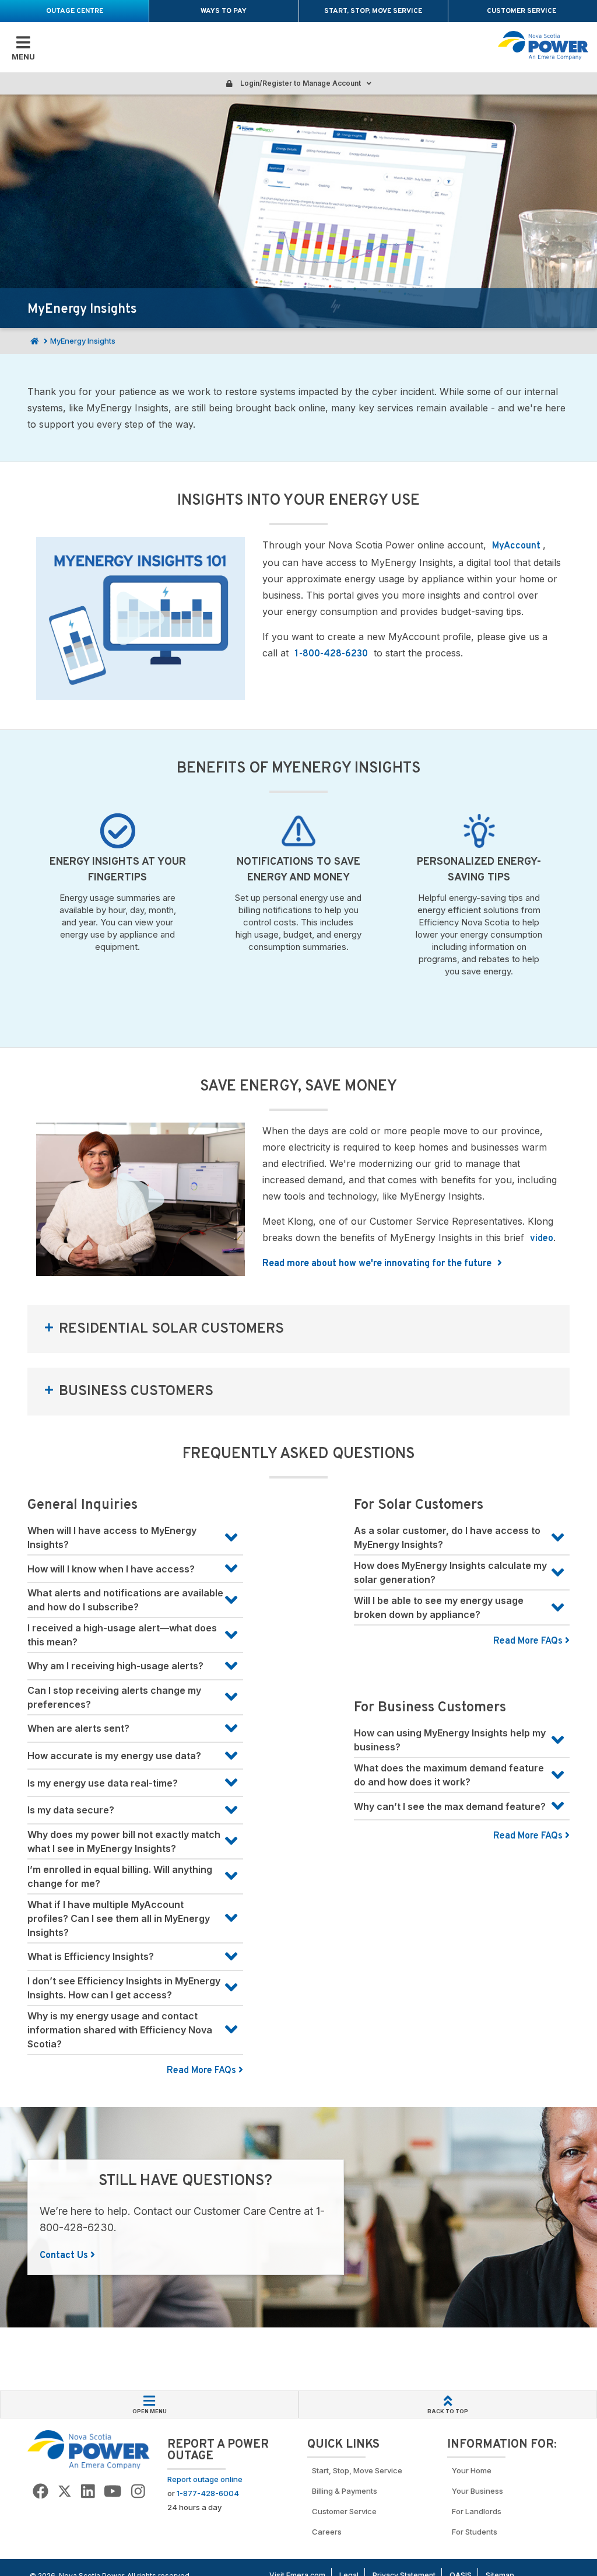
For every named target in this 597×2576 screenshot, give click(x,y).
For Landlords (477, 2511)
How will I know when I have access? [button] (111, 1569)
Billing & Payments (345, 2491)
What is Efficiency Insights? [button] (91, 1956)
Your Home (472, 2470)
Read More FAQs (203, 2071)
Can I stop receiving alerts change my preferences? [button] (114, 1697)
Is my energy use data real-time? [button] (103, 1783)
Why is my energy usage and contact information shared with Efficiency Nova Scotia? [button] (120, 2030)
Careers (327, 2532)
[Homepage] (33, 341)
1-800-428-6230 (331, 654)
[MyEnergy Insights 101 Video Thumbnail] (141, 618)
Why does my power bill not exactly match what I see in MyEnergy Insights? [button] (124, 1841)
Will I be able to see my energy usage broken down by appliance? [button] (439, 1607)
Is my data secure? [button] (71, 1810)
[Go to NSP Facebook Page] (41, 2492)
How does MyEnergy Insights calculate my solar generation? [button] (450, 1572)
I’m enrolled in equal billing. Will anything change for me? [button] (120, 1876)
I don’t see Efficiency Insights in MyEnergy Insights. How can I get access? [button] (124, 1988)
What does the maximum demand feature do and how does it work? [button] (449, 1775)
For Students (475, 2532)
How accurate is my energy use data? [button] (114, 1756)
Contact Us (65, 2256)
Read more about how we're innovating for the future (378, 1264)
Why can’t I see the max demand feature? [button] (450, 1806)
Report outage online (205, 2479)
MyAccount (517, 546)
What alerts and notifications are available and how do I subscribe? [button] (125, 1600)
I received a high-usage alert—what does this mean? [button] (122, 1635)
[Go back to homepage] (543, 46)
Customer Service (522, 11)
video (542, 1239)
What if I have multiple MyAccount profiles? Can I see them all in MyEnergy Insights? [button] (119, 1918)
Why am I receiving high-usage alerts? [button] (115, 1666)
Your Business (479, 2491)
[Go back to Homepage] (89, 2449)
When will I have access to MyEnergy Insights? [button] (112, 1537)
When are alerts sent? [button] (78, 1728)
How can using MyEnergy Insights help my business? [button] (450, 1740)
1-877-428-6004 (208, 2493)
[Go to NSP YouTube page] (113, 2492)
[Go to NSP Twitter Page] (65, 2492)
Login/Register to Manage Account (300, 83)
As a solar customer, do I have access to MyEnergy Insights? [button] (447, 1537)
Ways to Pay (224, 11)
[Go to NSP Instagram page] (138, 2492)
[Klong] (141, 1199)
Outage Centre (75, 11)
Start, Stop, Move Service (373, 11)
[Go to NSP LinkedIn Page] (88, 2492)
